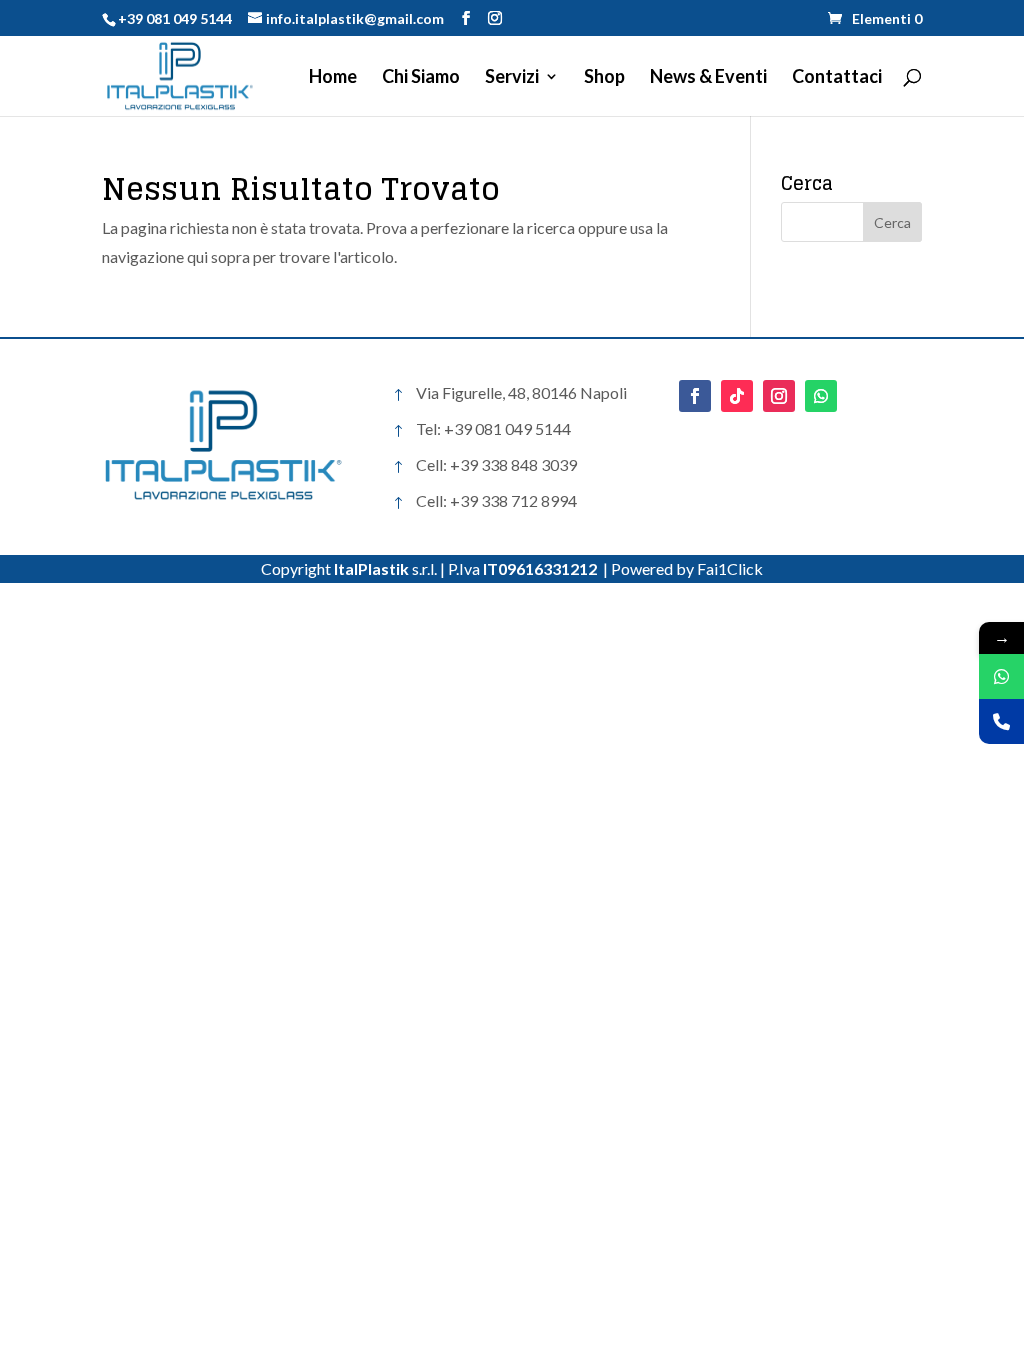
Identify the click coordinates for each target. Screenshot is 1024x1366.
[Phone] (1001, 721)
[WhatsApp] (1001, 676)
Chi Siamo (421, 78)
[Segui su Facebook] (695, 396)
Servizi (512, 78)
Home (333, 78)
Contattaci (837, 78)
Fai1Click (730, 568)
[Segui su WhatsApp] (821, 396)
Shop (604, 78)
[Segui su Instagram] (779, 396)
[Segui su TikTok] (737, 396)
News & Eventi (708, 78)
